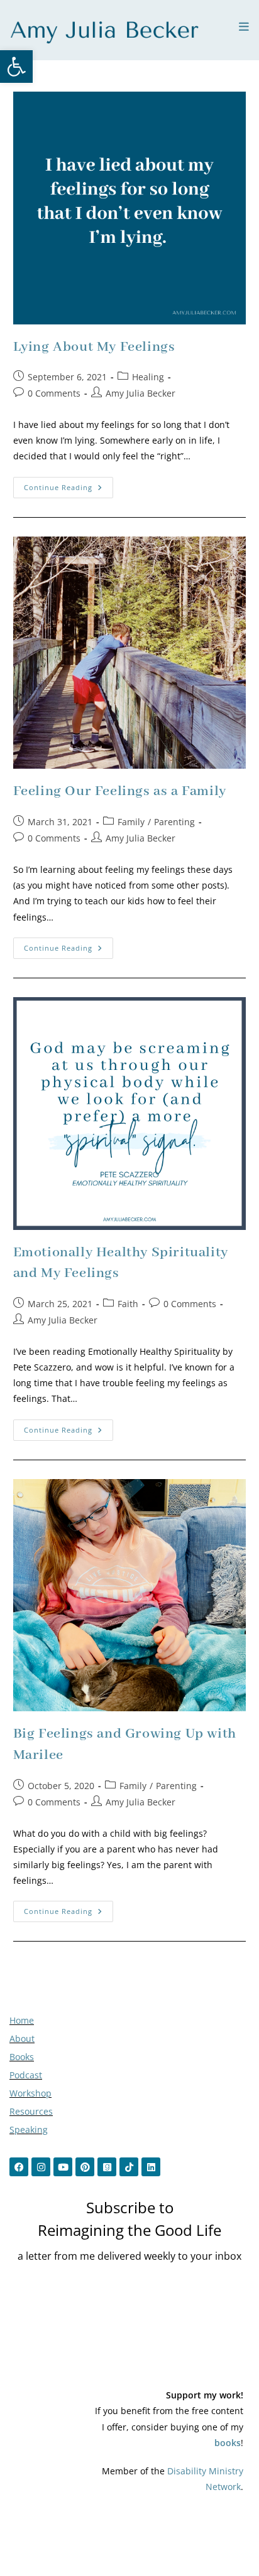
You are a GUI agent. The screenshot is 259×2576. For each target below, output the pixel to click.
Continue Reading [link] (69, 484)
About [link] (22, 2039)
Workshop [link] (30, 2093)
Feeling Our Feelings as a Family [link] (120, 791)
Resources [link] (31, 2111)
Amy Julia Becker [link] (141, 393)
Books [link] (22, 2057)
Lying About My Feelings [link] (94, 347)
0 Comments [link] (54, 393)
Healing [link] (148, 377)
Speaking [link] (29, 2130)
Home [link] (22, 2020)
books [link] (228, 2443)
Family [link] (131, 822)
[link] (16, 67)
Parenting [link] (174, 822)
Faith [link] (128, 1304)
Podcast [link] (26, 2075)
